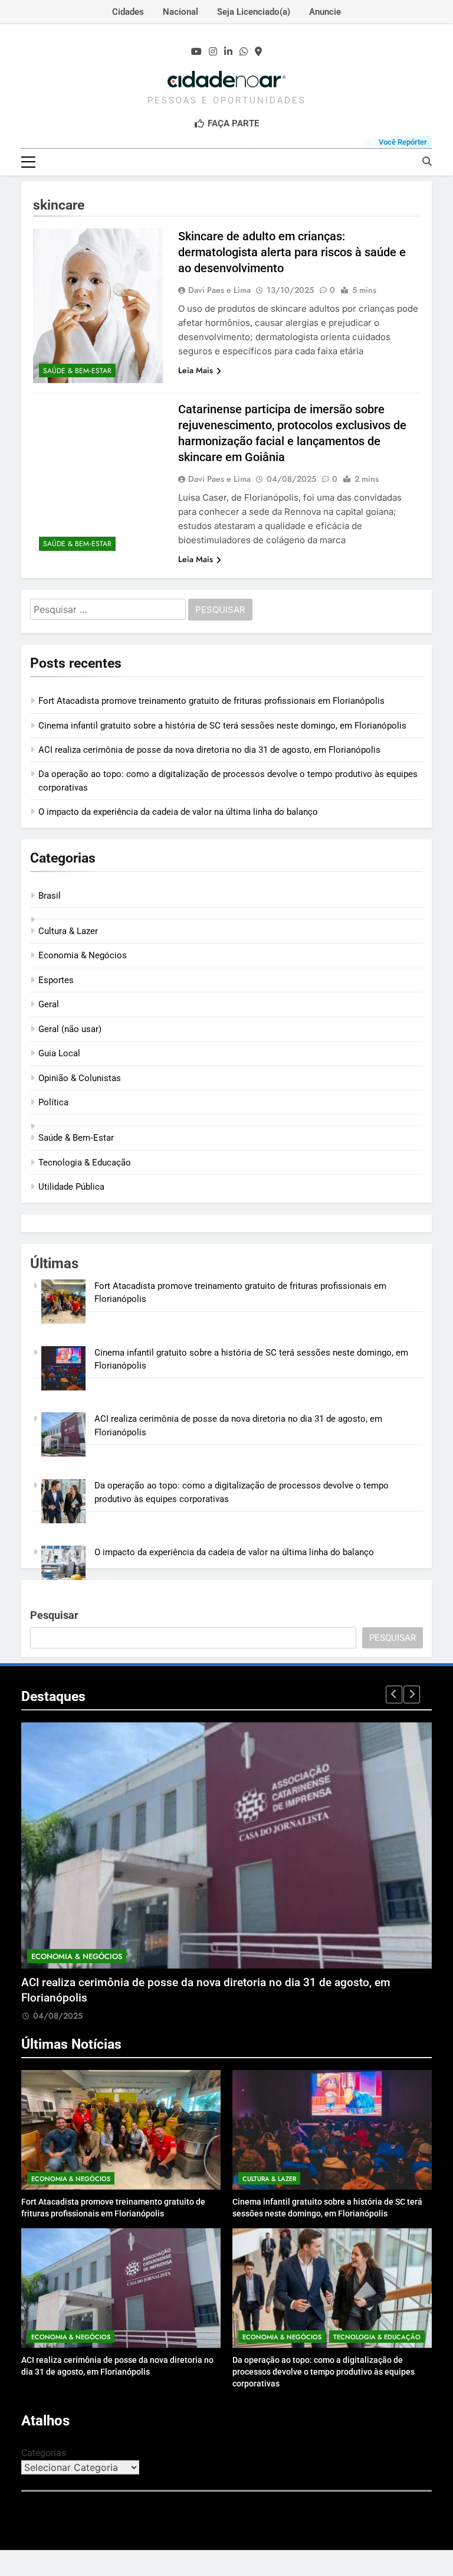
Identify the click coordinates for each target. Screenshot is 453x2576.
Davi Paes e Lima (219, 290)
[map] (258, 52)
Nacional (180, 12)
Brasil (50, 896)
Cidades (128, 12)
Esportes (56, 980)
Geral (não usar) (70, 1029)
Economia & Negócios (83, 955)
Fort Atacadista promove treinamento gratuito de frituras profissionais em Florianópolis (211, 701)
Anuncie (325, 12)
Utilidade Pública (71, 1187)
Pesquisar (54, 1615)
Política (53, 1102)
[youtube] (196, 52)
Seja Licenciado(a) (254, 12)
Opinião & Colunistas (80, 1078)
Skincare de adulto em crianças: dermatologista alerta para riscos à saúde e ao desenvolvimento (292, 252)
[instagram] (213, 52)
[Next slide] (412, 1695)
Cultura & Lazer (68, 931)
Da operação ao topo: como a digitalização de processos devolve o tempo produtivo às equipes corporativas (324, 2372)
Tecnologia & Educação (85, 1163)
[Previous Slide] (394, 1695)
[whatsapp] (244, 52)
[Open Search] (427, 161)
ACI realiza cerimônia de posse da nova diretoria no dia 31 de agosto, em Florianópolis (209, 750)
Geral (49, 1004)
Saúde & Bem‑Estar (77, 371)
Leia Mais (196, 370)
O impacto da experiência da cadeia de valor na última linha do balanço (178, 812)
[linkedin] (228, 52)
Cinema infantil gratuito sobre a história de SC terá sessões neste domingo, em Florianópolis (222, 726)
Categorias (44, 2453)
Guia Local (59, 1053)
